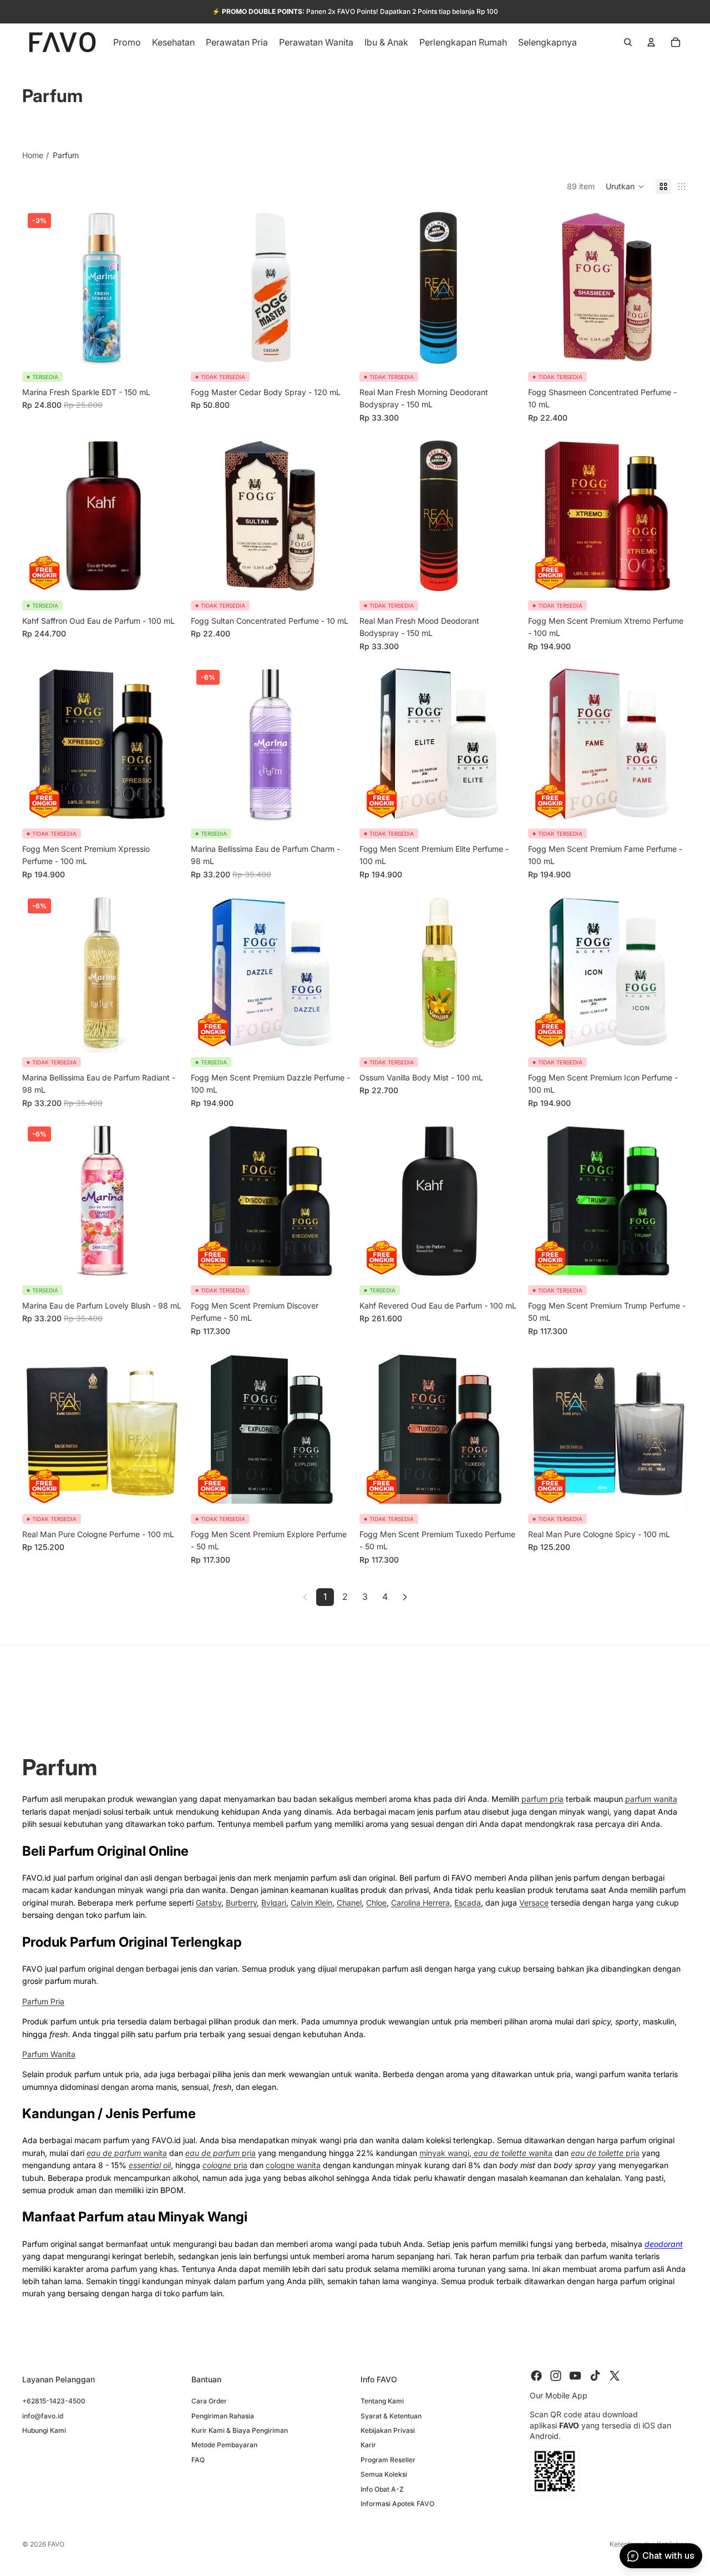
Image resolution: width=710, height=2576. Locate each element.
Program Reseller (388, 2459)
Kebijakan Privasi (388, 2430)
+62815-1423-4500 (54, 2401)
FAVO (56, 2544)
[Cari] (628, 42)
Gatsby (209, 1903)
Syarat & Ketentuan (391, 2415)
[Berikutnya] (405, 1597)
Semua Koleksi (384, 2474)
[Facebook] (536, 2376)
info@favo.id (43, 2415)
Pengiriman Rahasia (223, 2415)
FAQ (198, 2459)
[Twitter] (615, 2376)
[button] (625, 186)
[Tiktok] (595, 2376)
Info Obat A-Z (382, 2489)
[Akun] (651, 42)
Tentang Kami (382, 2401)
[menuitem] (547, 42)
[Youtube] (575, 2376)
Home (33, 155)
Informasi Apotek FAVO (397, 2504)
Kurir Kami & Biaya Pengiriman (240, 2430)
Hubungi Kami (44, 2430)
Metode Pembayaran (224, 2445)
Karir (368, 2445)
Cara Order (209, 2401)
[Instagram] (556, 2376)
